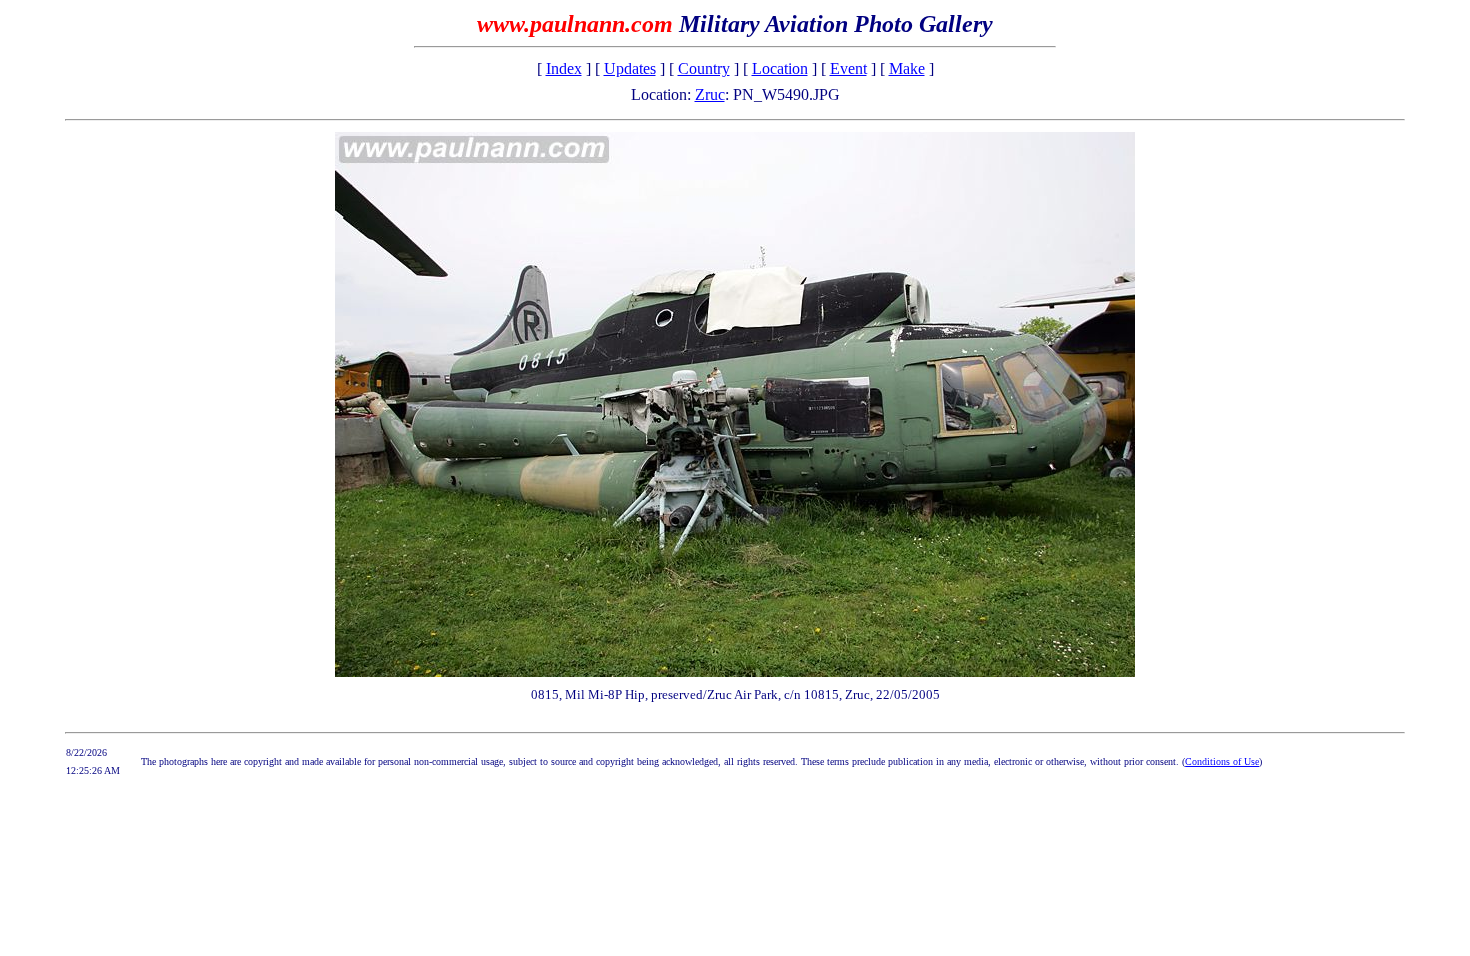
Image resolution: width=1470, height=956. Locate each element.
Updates (630, 68)
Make (907, 68)
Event (848, 68)
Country (704, 68)
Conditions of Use (1222, 761)
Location (780, 68)
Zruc (710, 94)
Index (564, 68)
